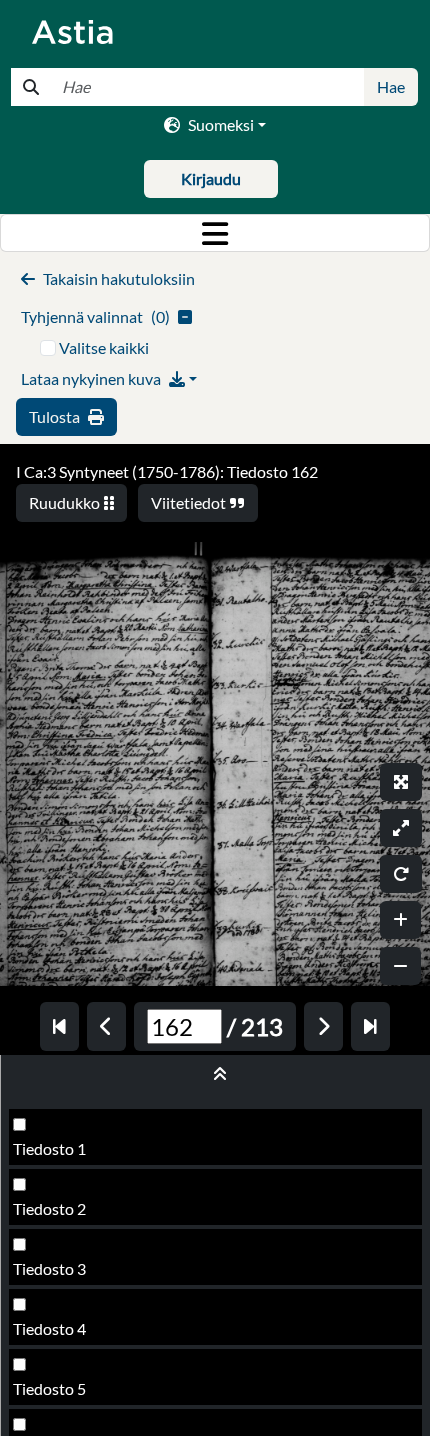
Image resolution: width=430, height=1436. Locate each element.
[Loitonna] (400, 966)
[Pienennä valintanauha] (215, 1074)
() (95, 316)
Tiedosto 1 (49, 1148)
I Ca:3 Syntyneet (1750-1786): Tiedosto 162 (167, 471)
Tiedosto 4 (49, 1328)
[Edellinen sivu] (106, 1026)
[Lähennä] (400, 920)
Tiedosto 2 (49, 1208)
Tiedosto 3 (49, 1268)
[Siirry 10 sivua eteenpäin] (370, 1026)
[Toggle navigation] (215, 233)
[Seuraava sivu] (323, 1026)
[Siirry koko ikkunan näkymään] (401, 782)
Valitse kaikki (104, 347)
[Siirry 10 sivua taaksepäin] (59, 1026)
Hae (391, 86)
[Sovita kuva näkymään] (401, 828)
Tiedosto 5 (49, 1388)
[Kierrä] (401, 874)
